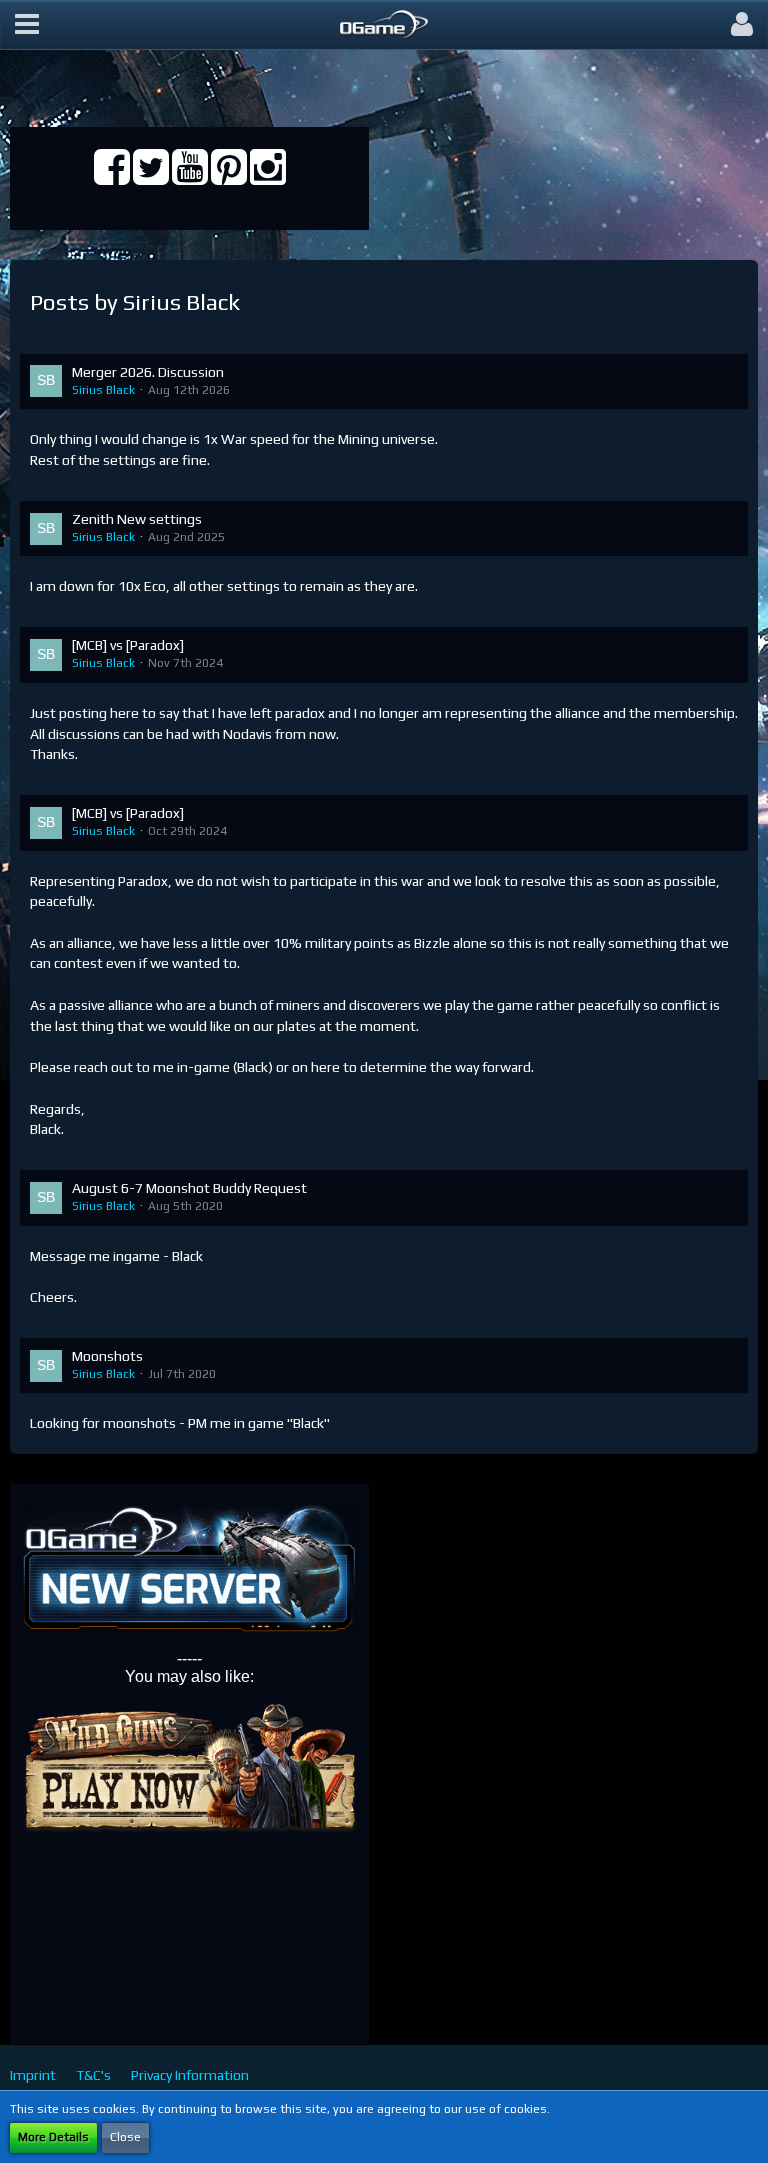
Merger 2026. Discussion (148, 372)
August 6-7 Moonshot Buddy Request (189, 1188)
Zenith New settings (137, 519)
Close (125, 2137)
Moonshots (107, 1356)
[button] (27, 25)
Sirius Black (103, 390)
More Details (53, 2137)
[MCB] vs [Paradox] (128, 645)
